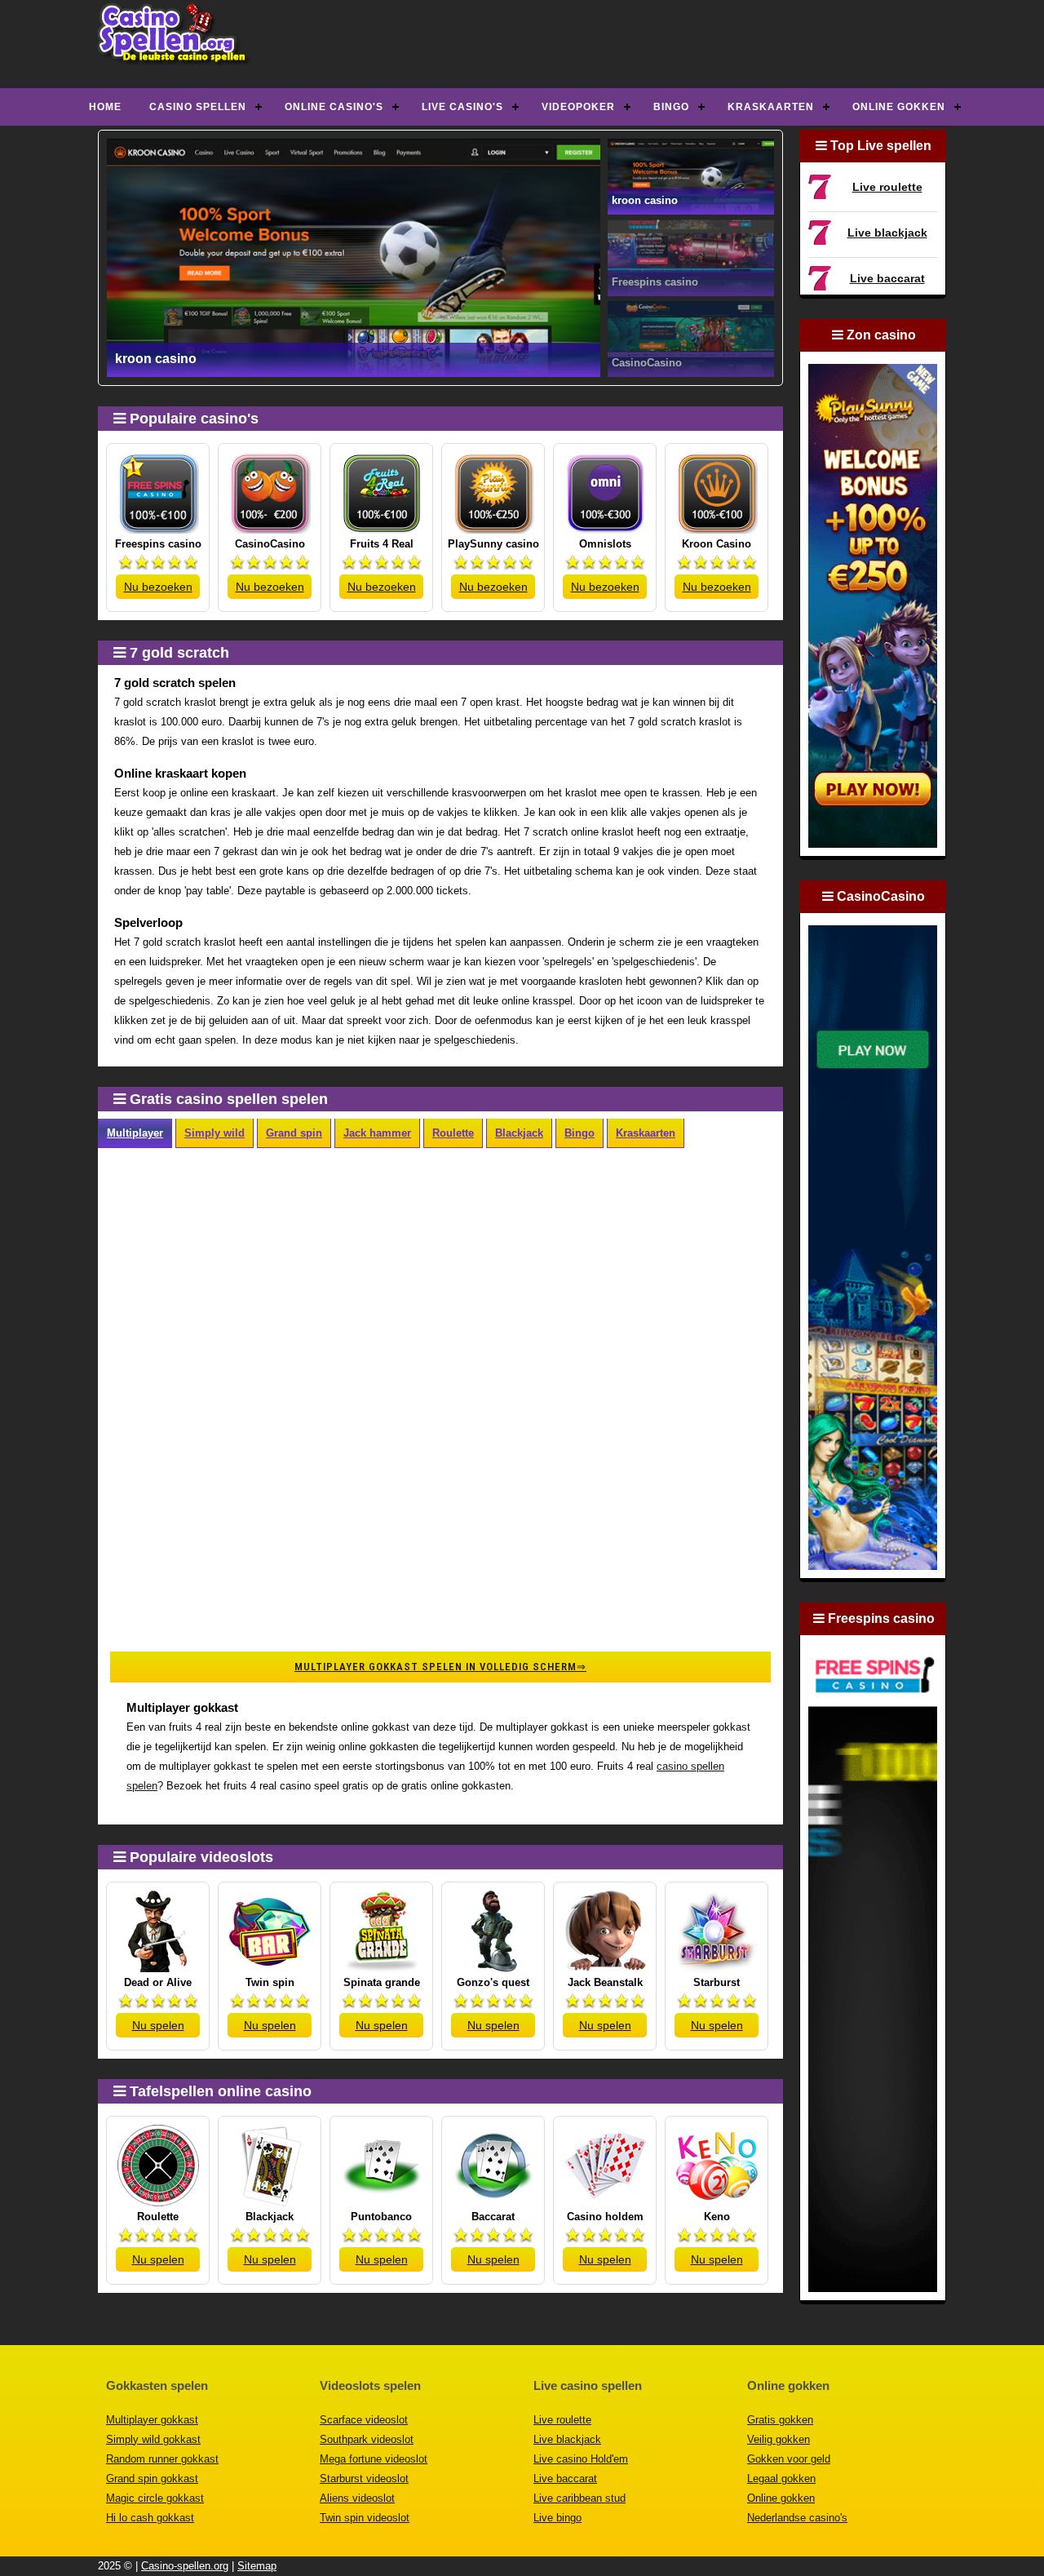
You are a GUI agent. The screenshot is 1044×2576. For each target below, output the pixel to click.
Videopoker (578, 107)
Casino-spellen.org (185, 2566)
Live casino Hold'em (581, 2459)
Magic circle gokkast (155, 2498)
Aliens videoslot (357, 2498)
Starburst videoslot (364, 2478)
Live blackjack (887, 233)
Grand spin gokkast (152, 2478)
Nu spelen (158, 2025)
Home (105, 107)
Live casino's (462, 107)
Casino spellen (198, 107)
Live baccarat (887, 278)
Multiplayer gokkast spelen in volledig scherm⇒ (440, 1667)
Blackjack (519, 1133)
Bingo (671, 107)
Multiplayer (135, 1133)
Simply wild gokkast (153, 2439)
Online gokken (899, 107)
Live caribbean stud (580, 2498)
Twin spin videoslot (365, 2518)
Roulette (453, 1133)
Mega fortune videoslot (374, 2459)
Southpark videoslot (367, 2439)
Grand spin (294, 1133)
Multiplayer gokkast (152, 2420)
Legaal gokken (781, 2478)
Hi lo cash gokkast (150, 2518)
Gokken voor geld (789, 2459)
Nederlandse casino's (797, 2518)
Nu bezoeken (158, 587)
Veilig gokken (779, 2439)
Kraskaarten (771, 107)
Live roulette (887, 187)
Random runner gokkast (162, 2459)
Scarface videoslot (364, 2420)
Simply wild (215, 1133)
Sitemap (257, 2566)
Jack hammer (377, 1133)
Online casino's (334, 107)
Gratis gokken (780, 2420)
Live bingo (557, 2518)
